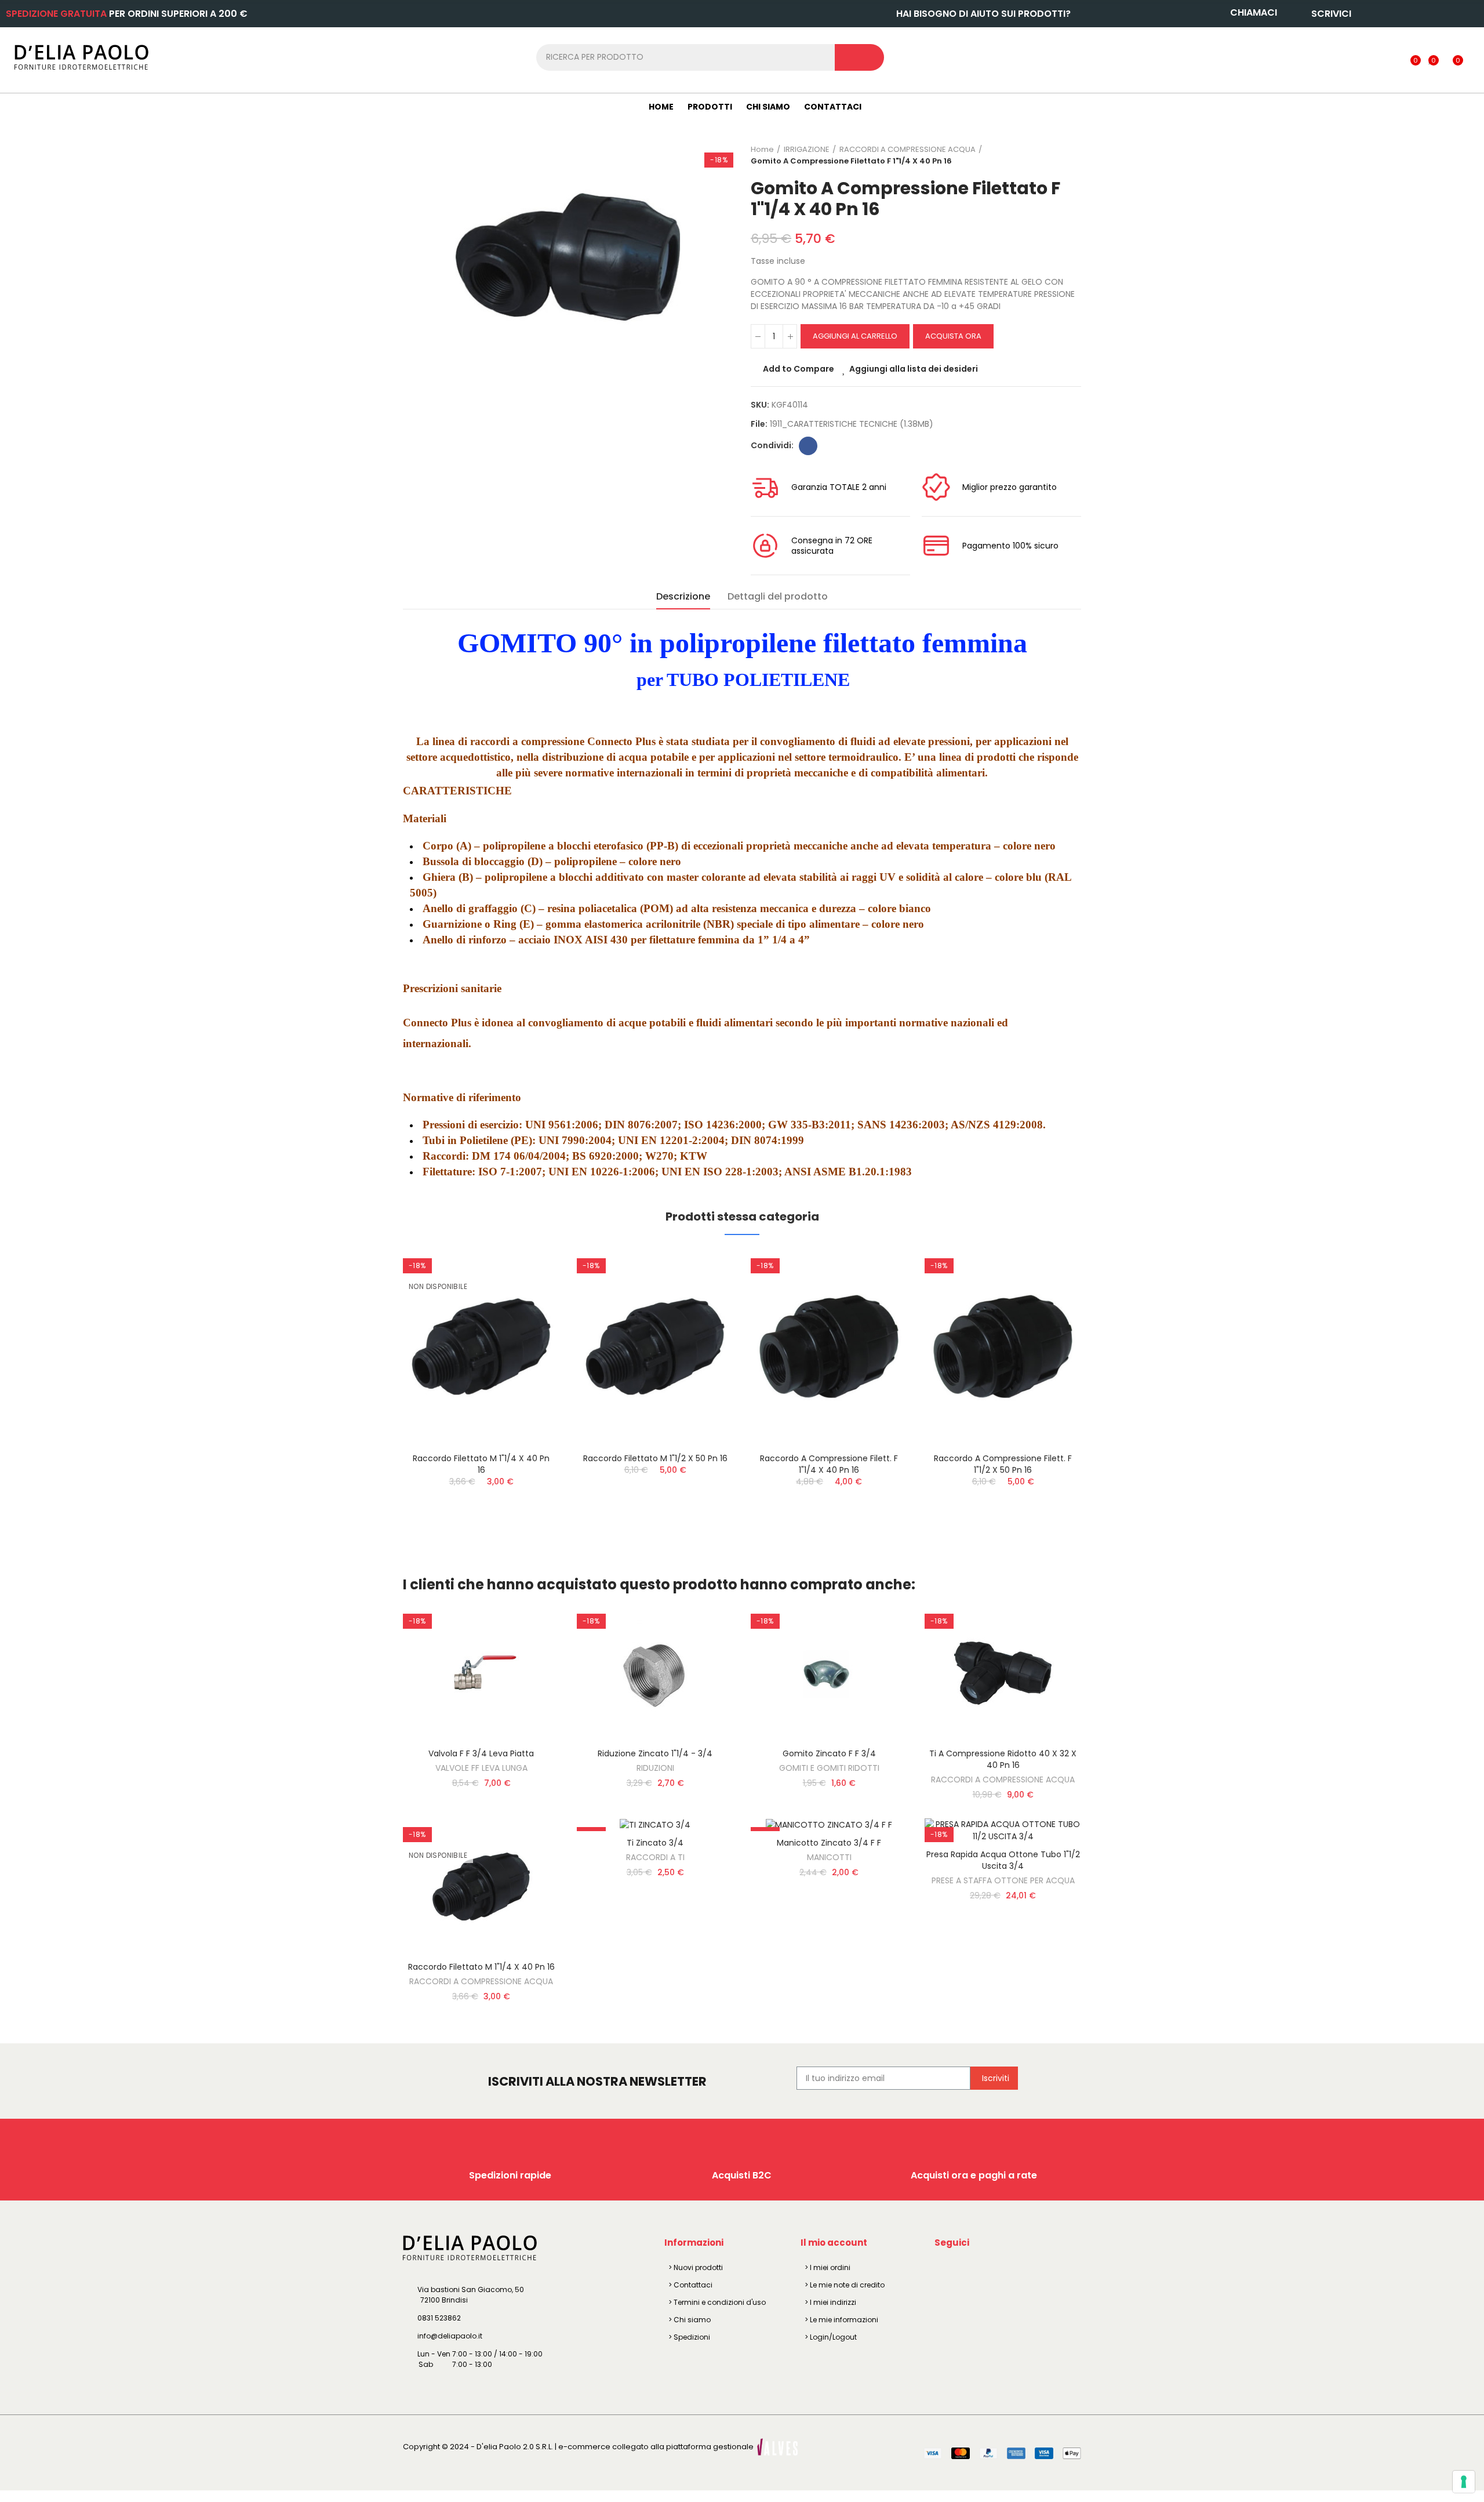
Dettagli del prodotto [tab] (778, 596)
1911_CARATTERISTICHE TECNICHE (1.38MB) (852, 424)
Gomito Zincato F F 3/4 (829, 1753)
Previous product (1043, 155)
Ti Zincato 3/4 (655, 1843)
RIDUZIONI (655, 1768)
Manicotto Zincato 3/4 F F (829, 1843)
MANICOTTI (829, 1857)
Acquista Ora (953, 336)
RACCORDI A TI (655, 1857)
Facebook (808, 446)
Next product (1072, 155)
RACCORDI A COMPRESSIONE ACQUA (1003, 1780)
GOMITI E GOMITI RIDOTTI (829, 1768)
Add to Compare (799, 369)
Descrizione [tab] (683, 596)
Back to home (1058, 155)
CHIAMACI (1254, 12)
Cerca (859, 57)
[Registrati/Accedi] (1392, 57)
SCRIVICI (1331, 14)
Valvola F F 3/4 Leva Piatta (481, 1753)
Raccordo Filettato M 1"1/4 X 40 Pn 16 (481, 1464)
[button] (371, 1399)
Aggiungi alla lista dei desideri (914, 369)
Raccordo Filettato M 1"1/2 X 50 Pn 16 (655, 1458)
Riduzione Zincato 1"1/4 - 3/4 (655, 1753)
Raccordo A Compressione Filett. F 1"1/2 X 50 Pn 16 (1003, 1464)
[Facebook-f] (945, 2269)
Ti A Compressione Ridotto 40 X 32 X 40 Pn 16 (1003, 1759)
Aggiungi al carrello (855, 336)
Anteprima (530, 1316)
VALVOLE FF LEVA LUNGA (481, 1768)
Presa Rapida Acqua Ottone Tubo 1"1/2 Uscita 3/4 (1003, 1860)
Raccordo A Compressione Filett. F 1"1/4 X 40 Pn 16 (829, 1464)
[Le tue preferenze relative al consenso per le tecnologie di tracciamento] (1464, 2482)
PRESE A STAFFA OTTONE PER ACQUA (1003, 1880)
